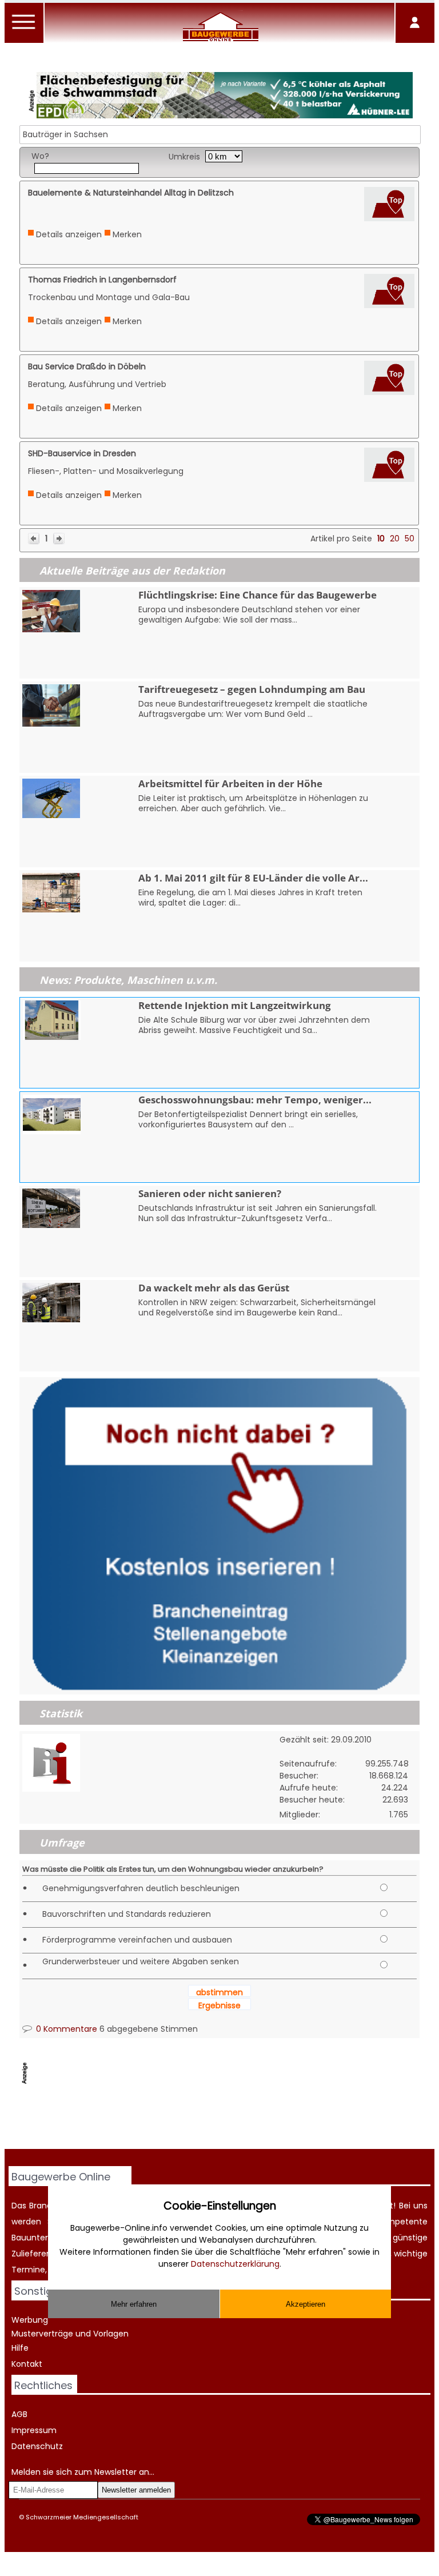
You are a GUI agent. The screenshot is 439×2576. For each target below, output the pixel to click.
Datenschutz (37, 2446)
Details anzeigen (69, 234)
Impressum (34, 2430)
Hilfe (20, 2348)
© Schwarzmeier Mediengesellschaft (79, 2517)
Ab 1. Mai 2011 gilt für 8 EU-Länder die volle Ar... (253, 878)
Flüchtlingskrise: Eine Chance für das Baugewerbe (258, 595)
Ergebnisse (219, 2005)
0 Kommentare (65, 2029)
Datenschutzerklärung (235, 2264)
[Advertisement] (228, 2120)
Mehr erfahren (134, 2304)
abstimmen (219, 1992)
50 (410, 539)
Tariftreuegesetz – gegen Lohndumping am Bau (252, 689)
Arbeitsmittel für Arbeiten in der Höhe (230, 783)
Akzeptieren (306, 2304)
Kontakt (27, 2364)
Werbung (30, 2320)
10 (381, 539)
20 (395, 539)
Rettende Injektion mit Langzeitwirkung (235, 1005)
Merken (127, 234)
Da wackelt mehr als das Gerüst (214, 1288)
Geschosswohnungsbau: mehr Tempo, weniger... (255, 1100)
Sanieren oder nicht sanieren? (210, 1193)
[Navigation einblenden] (24, 29)
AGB (19, 2414)
